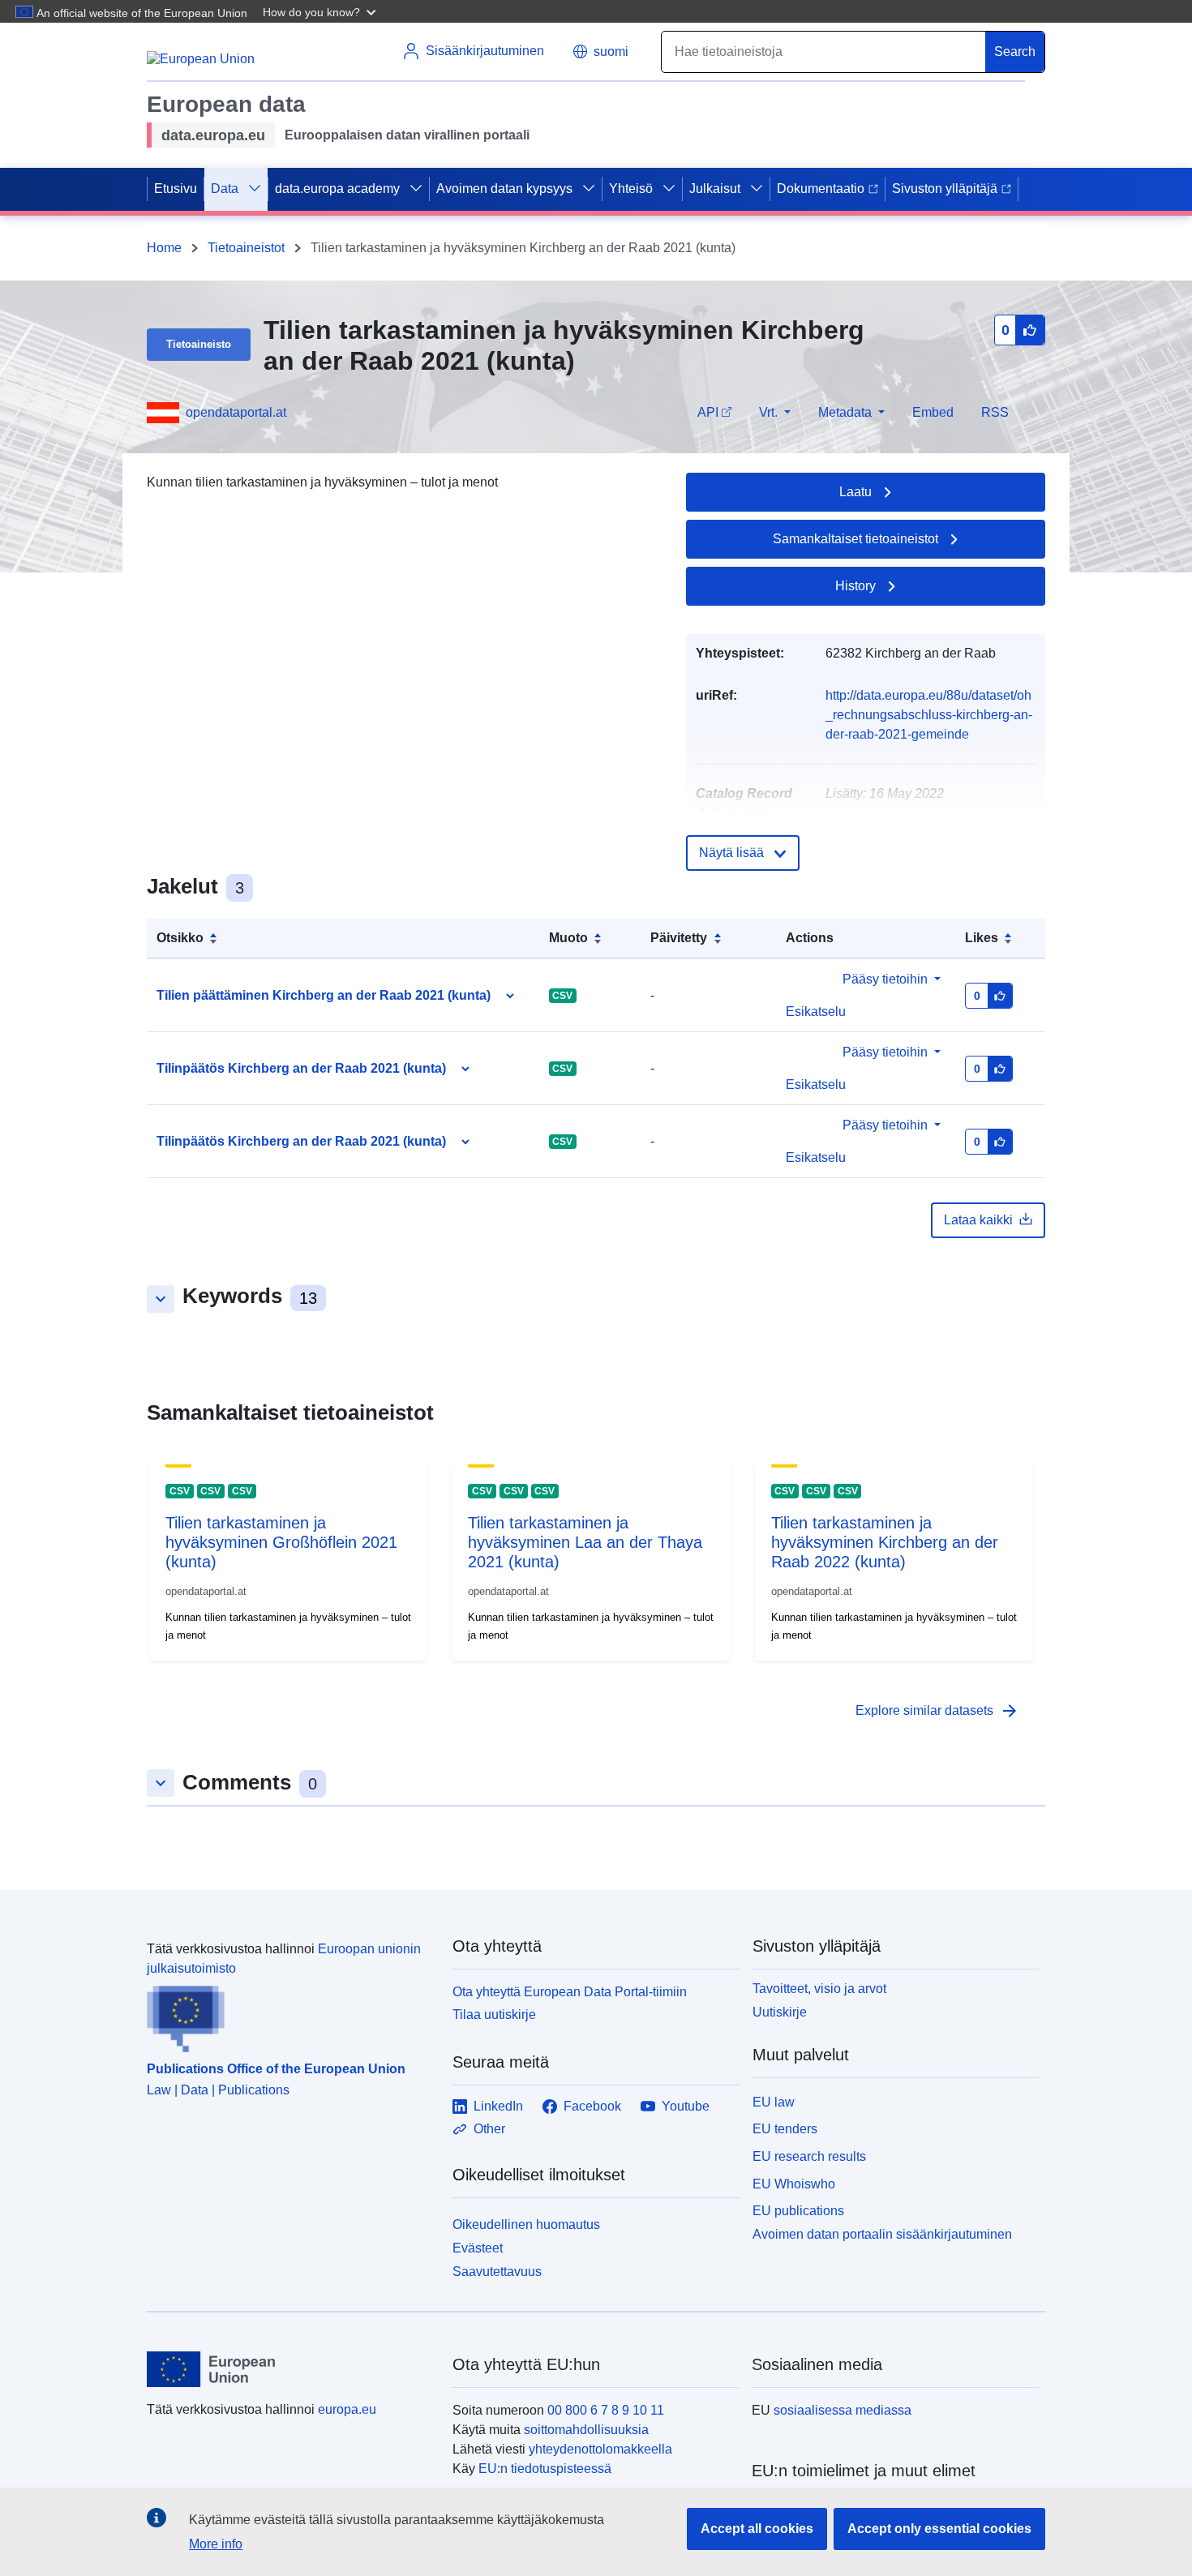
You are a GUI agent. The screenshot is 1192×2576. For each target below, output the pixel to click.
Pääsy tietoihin (885, 979)
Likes (982, 938)
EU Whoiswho (794, 2184)
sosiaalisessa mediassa (843, 2410)
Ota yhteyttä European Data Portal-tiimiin (570, 1992)
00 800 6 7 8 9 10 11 (606, 2410)
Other (489, 2129)
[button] (321, 11)
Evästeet (478, 2248)
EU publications (798, 2211)
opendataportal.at (236, 412)
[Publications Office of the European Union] (290, 2016)
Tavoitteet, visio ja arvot (819, 1989)
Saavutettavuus (497, 2272)
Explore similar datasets (937, 1711)
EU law (774, 2102)
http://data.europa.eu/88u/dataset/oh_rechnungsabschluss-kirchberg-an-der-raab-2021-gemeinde (929, 715)
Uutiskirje (780, 2012)
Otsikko (180, 938)
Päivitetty (679, 938)
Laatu (855, 492)
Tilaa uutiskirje (494, 2015)
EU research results (809, 2156)
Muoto (568, 938)
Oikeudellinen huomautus (526, 2225)
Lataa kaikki (978, 1220)
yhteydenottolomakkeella (600, 2449)
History (855, 586)
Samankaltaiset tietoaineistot (855, 539)
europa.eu (347, 2409)
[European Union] (290, 2369)
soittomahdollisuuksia (586, 2430)
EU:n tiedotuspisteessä (545, 2469)
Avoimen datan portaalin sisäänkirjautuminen (882, 2234)
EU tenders (785, 2129)
